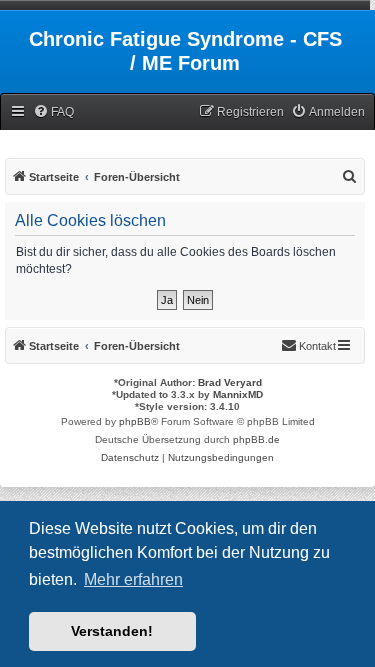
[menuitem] (53, 112)
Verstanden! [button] (112, 631)
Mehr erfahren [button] (133, 579)
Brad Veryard (230, 382)
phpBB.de (256, 439)
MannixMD (238, 394)
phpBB (135, 421)
